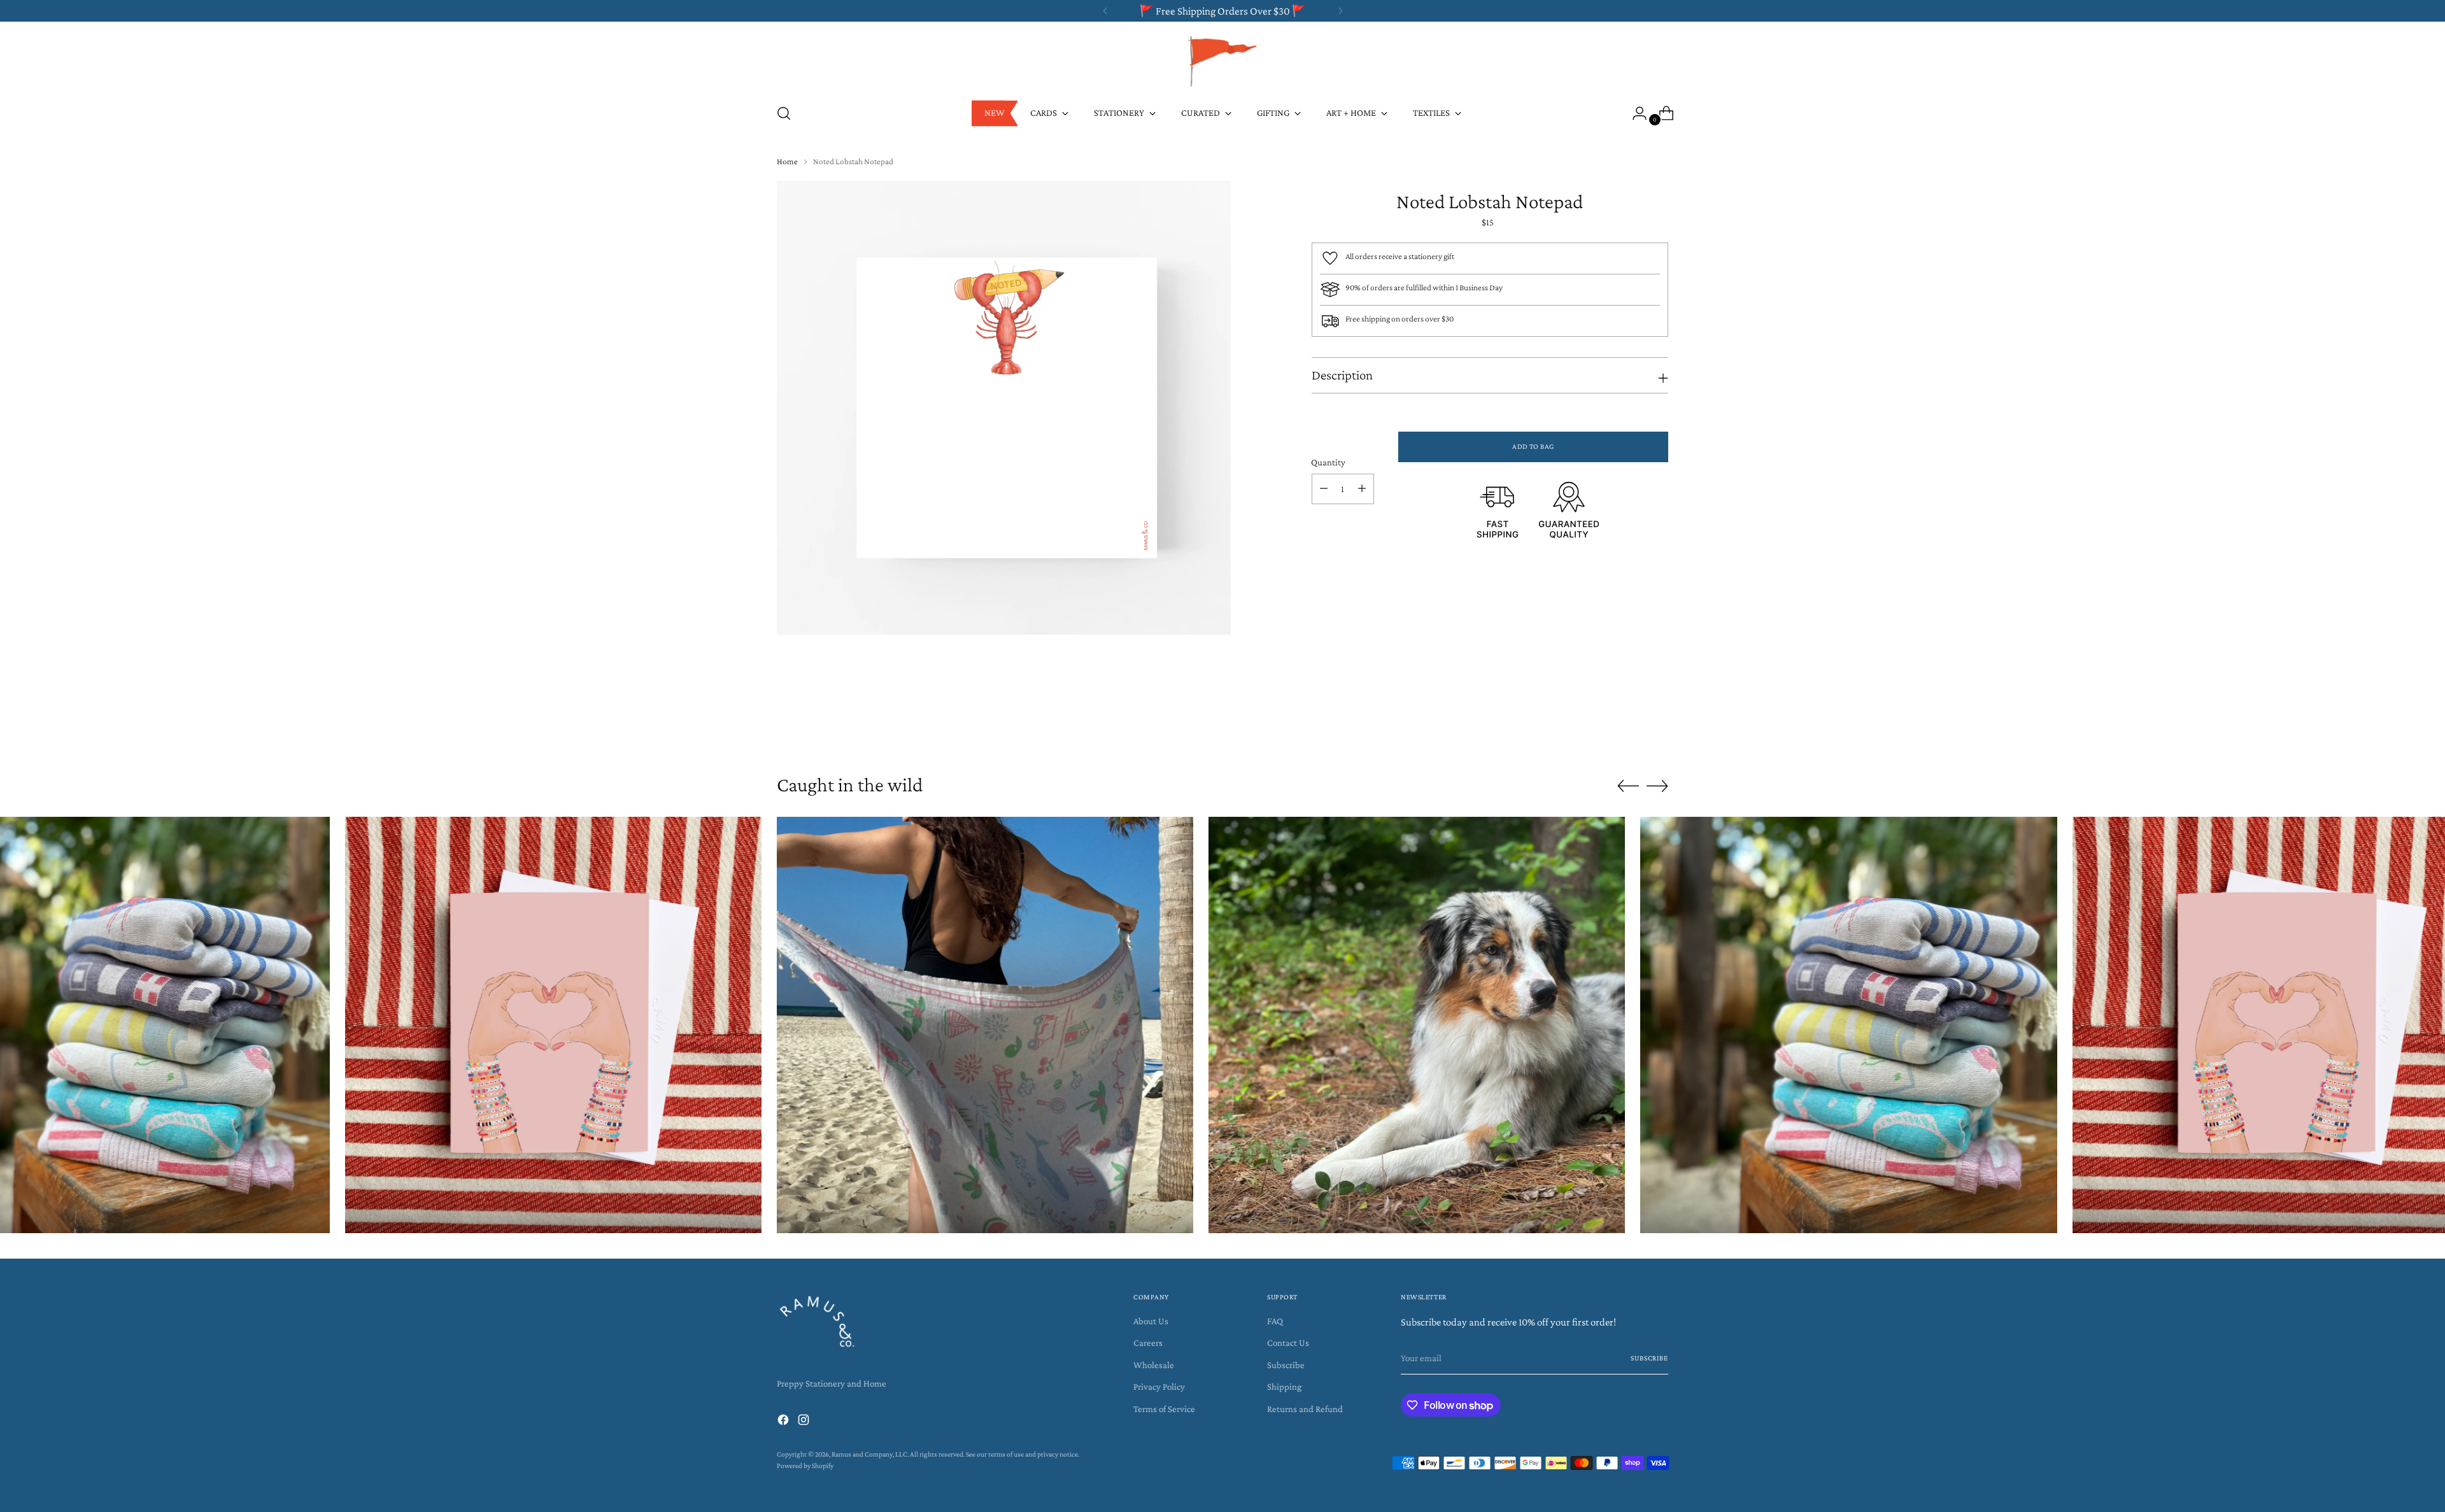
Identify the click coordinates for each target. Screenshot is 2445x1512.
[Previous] (1105, 11)
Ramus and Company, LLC (869, 1454)
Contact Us (1288, 1343)
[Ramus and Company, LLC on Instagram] (805, 1422)
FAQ (1275, 1321)
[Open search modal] (784, 113)
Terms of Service (1164, 1409)
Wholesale (1154, 1365)
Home (787, 161)
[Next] (1340, 11)
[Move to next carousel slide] (1657, 724)
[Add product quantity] (1362, 489)
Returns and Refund (1305, 1409)
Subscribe (1286, 1365)
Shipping (1284, 1387)
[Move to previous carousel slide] (1628, 725)
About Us (1151, 1321)
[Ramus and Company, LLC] (1222, 60)
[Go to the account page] (1634, 113)
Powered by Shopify (805, 1466)
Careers (1148, 1343)
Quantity (1328, 462)
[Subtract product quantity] (1324, 489)
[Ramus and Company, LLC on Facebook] (784, 1422)
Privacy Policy (1159, 1387)
